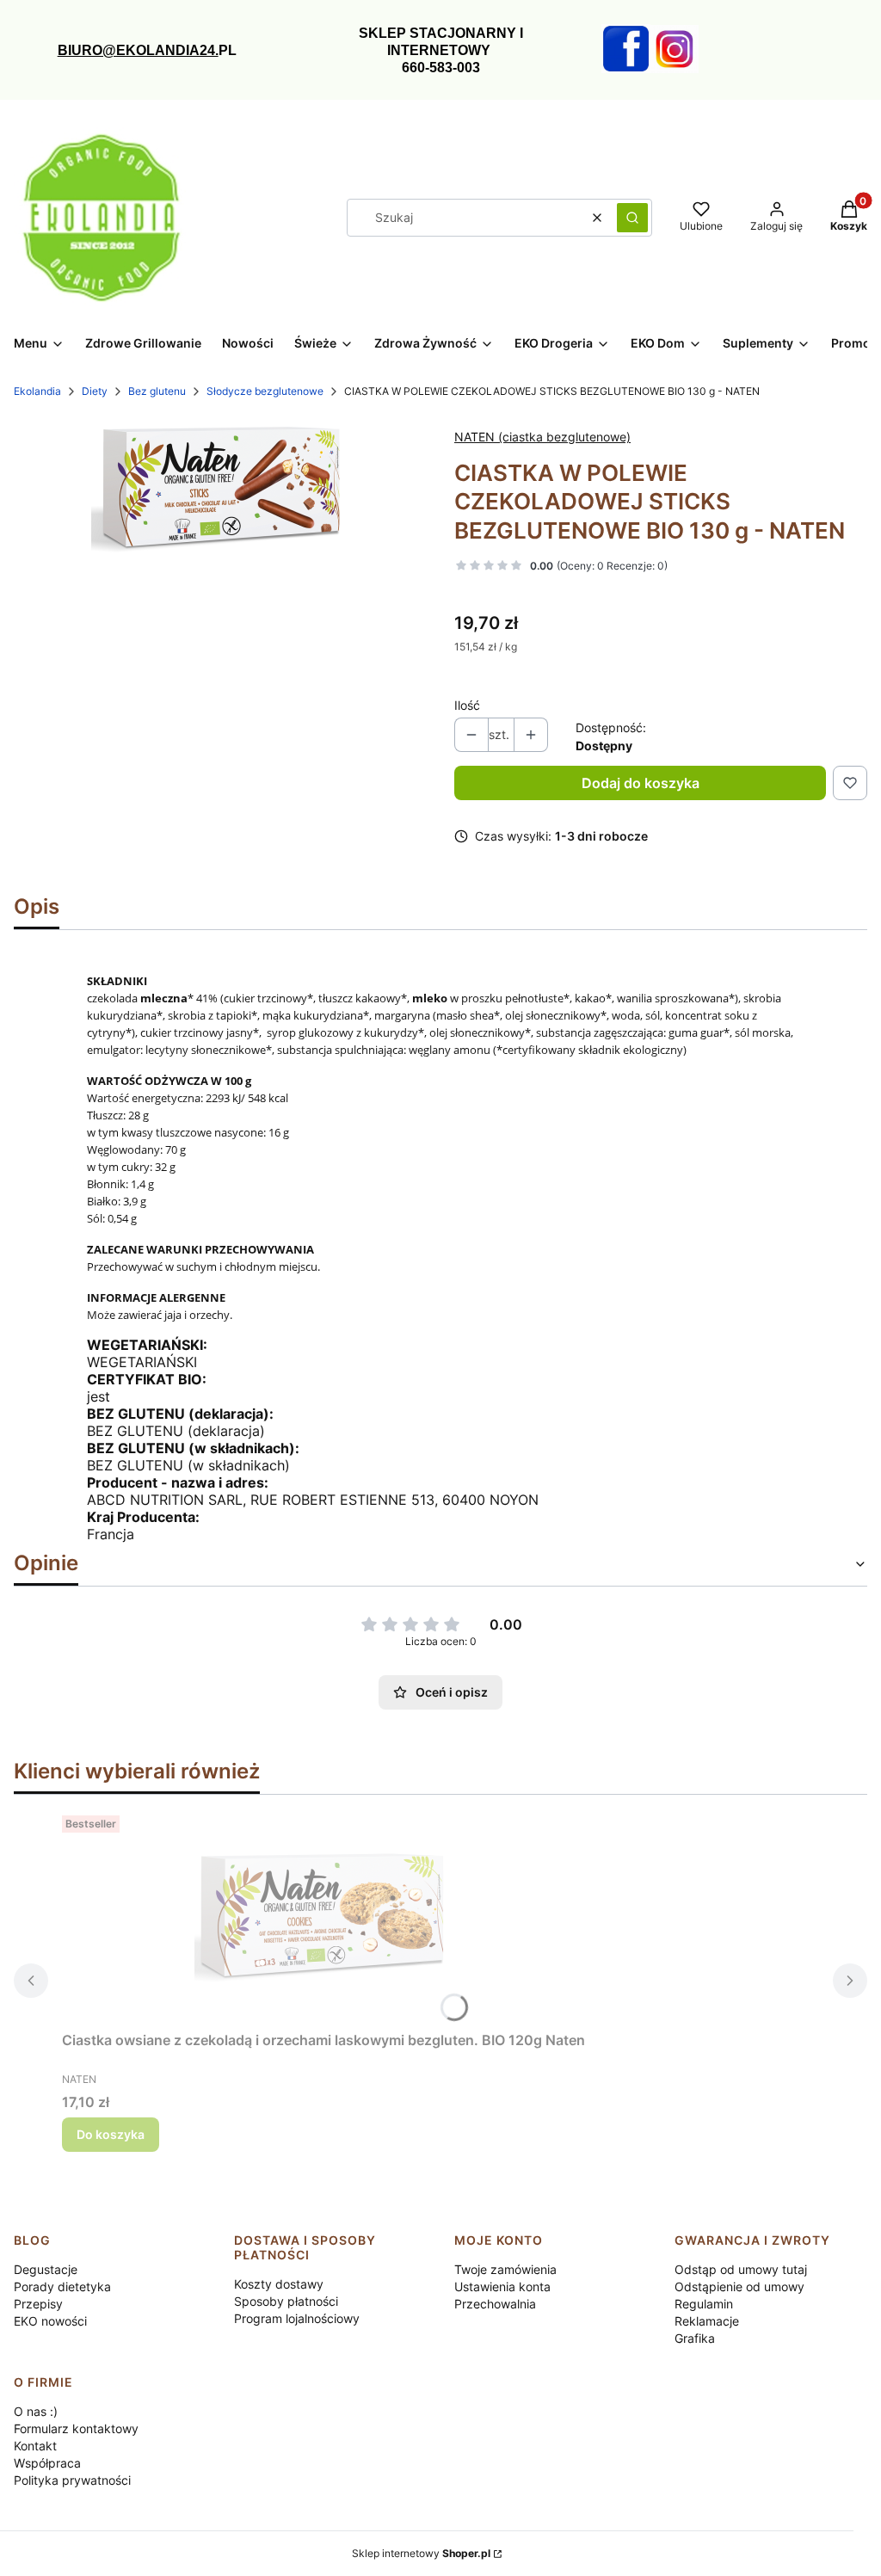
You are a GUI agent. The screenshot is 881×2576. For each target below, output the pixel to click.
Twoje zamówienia (505, 2269)
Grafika (695, 2338)
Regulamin (704, 2304)
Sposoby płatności (286, 2301)
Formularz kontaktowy (76, 2428)
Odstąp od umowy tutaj (741, 2269)
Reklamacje (707, 2321)
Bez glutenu (157, 391)
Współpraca (47, 2463)
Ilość (467, 705)
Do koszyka (111, 2134)
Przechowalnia (495, 2304)
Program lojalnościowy (297, 2318)
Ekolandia (37, 391)
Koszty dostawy (279, 2284)
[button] (632, 218)
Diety (95, 391)
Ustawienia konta (502, 2286)
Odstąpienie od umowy (739, 2286)
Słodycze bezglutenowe (265, 391)
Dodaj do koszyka (641, 783)
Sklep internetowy (421, 2553)
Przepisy (38, 2304)
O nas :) (36, 2411)
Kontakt (35, 2446)
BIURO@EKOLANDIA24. (138, 50)
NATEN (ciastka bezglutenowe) (542, 437)
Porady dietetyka (62, 2286)
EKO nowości (50, 2321)
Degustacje (46, 2269)
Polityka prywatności (72, 2480)
